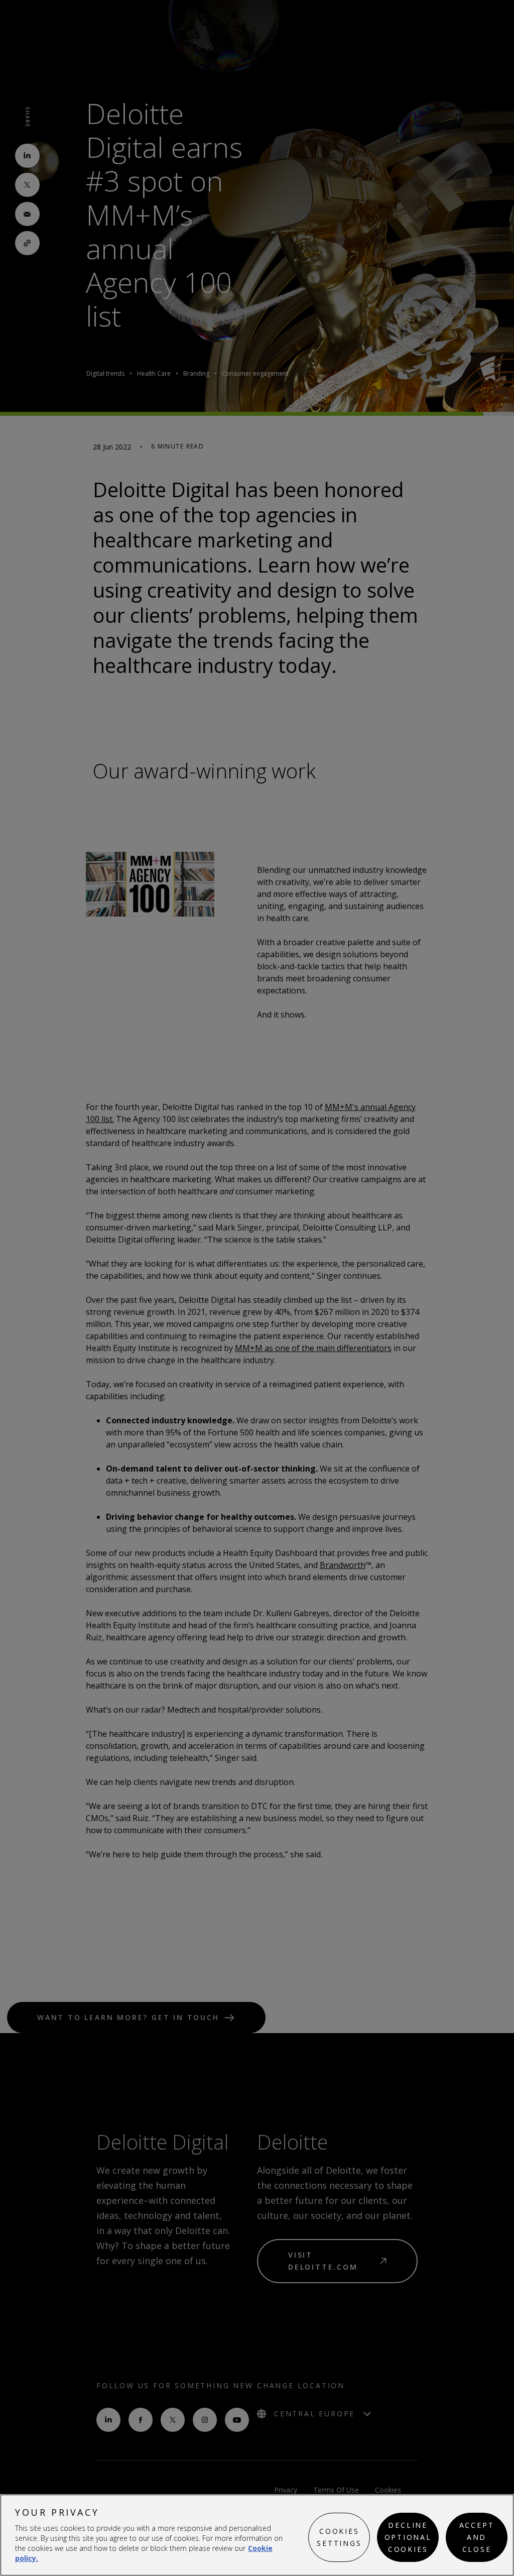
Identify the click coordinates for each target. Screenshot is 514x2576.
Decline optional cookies (408, 2537)
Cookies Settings (339, 2537)
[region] (257, 2535)
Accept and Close (477, 2537)
